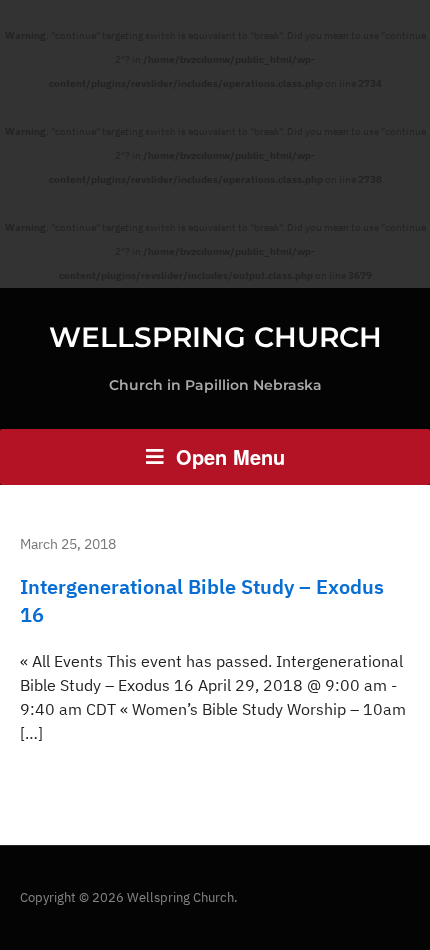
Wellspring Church (215, 337)
